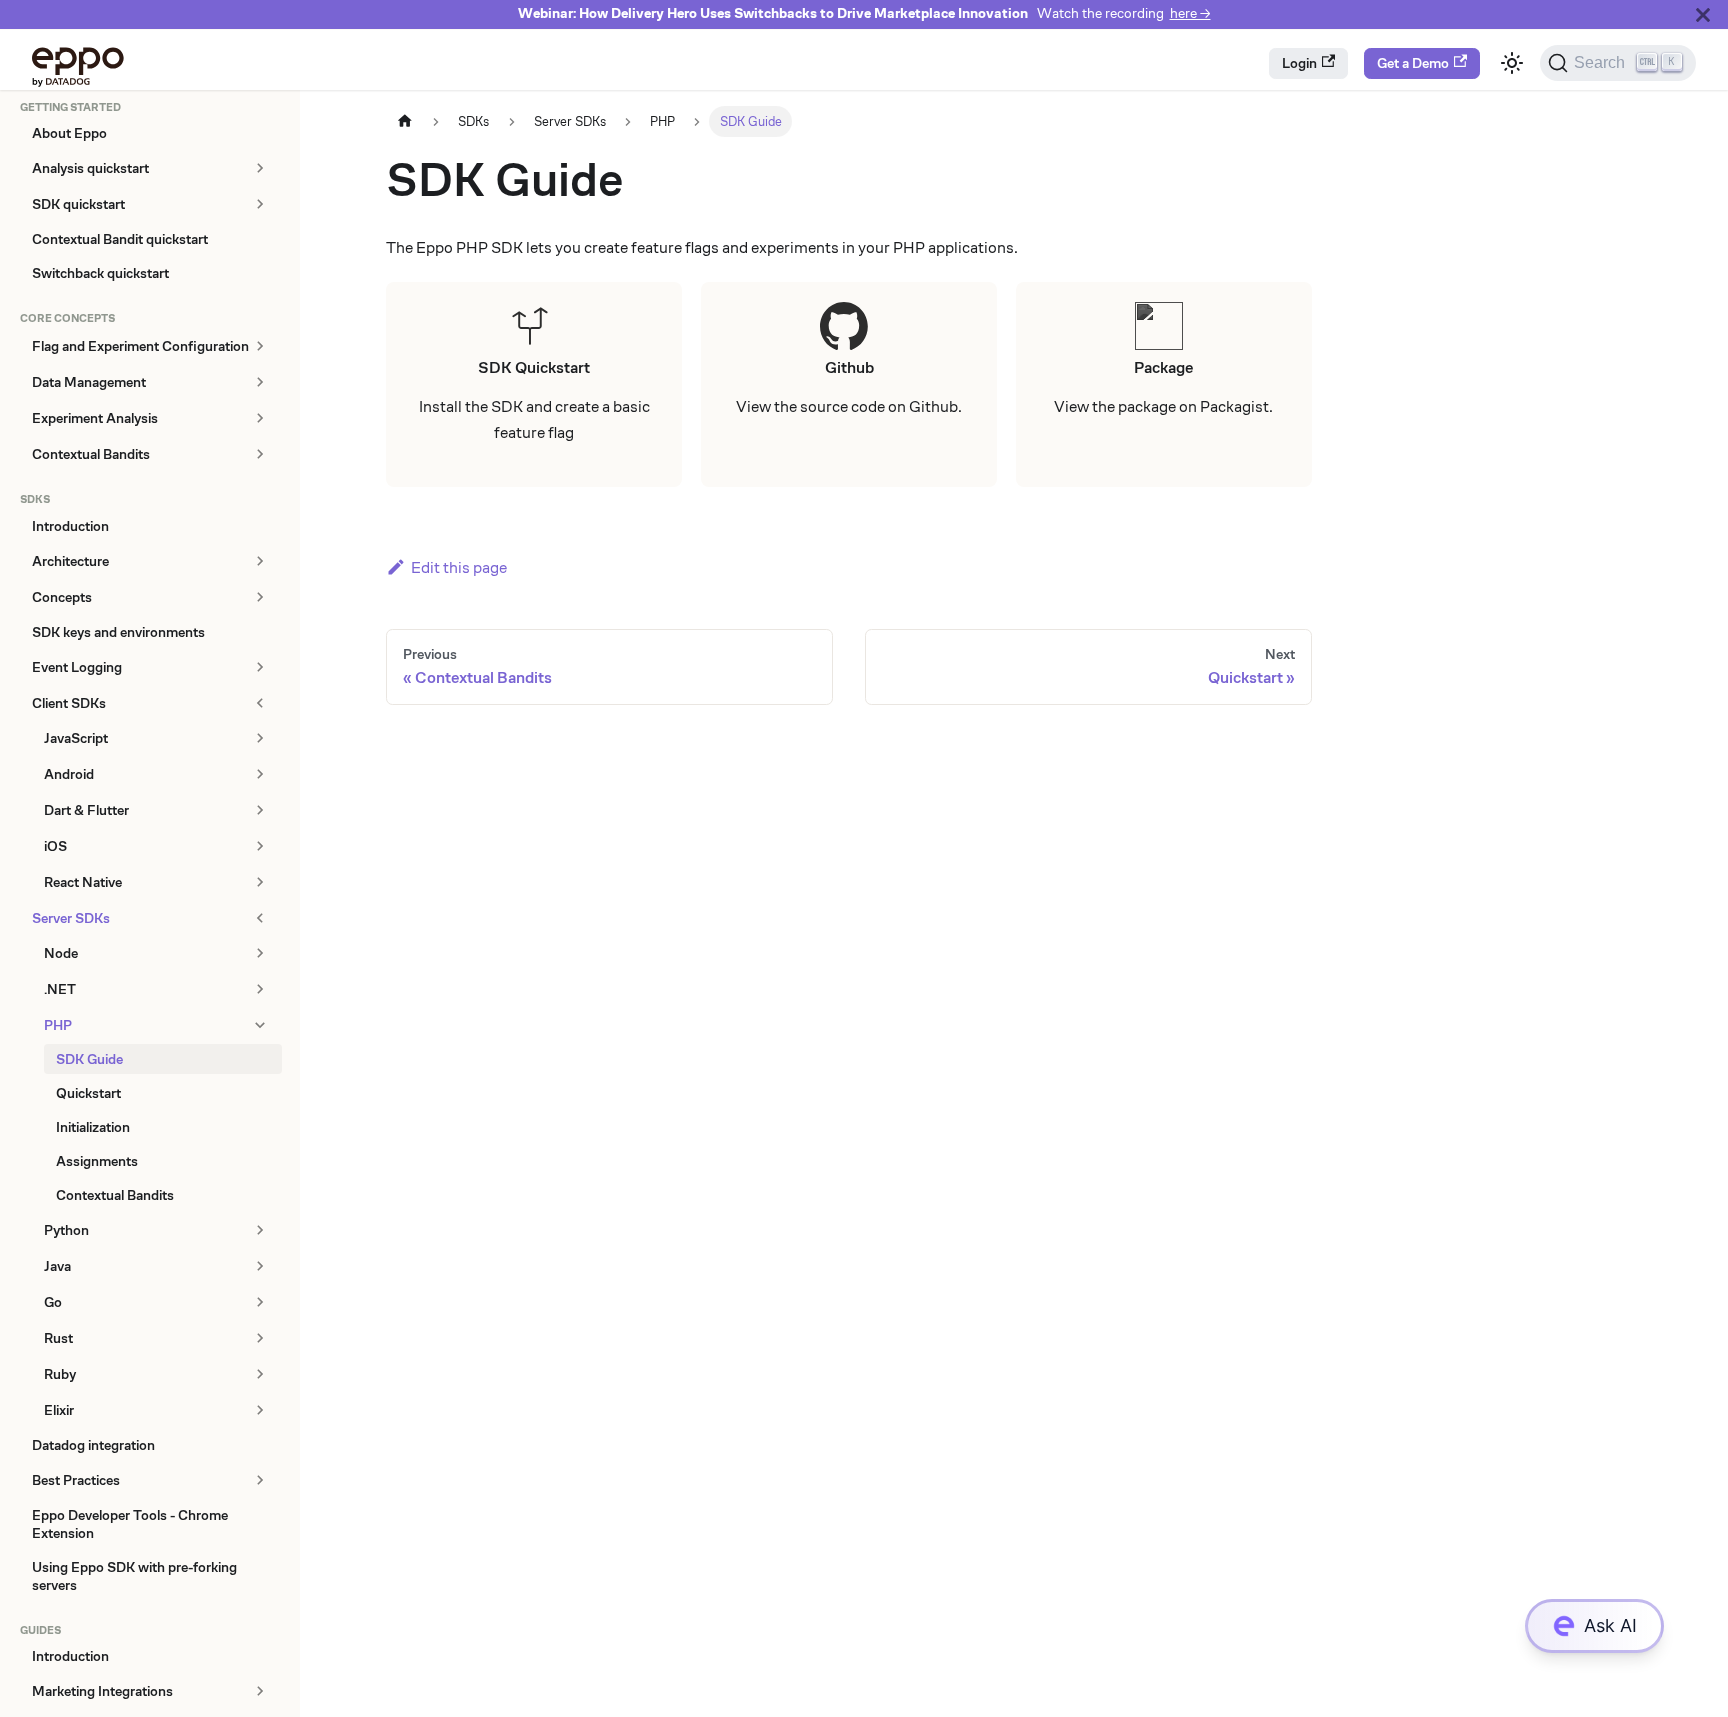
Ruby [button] (60, 1374)
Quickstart (88, 1093)
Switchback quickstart (100, 273)
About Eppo (69, 133)
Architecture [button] (70, 561)
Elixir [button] (59, 1410)
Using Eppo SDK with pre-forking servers (134, 1576)
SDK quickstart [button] (78, 204)
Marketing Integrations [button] (102, 1691)
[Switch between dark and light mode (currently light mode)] (1512, 63)
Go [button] (53, 1302)
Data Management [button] (89, 382)
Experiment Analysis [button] (95, 418)
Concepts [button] (62, 597)
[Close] (1703, 14)
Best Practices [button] (76, 1480)
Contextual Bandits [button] (91, 454)
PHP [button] (58, 1025)
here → (1190, 13)
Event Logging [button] (77, 667)
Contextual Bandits (115, 1195)
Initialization (93, 1127)
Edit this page (459, 567)
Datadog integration (93, 1445)
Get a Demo (1413, 63)
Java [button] (57, 1266)
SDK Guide (89, 1059)
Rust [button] (58, 1338)
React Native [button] (83, 882)
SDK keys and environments (118, 632)
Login (1299, 63)
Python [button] (66, 1230)
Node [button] (61, 953)
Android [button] (69, 774)
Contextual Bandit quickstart (120, 239)
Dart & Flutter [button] (86, 810)
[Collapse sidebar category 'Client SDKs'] (259, 703)
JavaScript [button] (76, 738)
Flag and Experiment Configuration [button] (140, 346)
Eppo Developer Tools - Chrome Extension (130, 1524)
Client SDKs (69, 703)
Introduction (70, 526)
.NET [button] (60, 989)
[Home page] (405, 121)
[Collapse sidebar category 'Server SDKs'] (259, 918)
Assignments (97, 1161)
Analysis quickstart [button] (90, 168)
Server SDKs (71, 918)
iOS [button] (55, 846)
